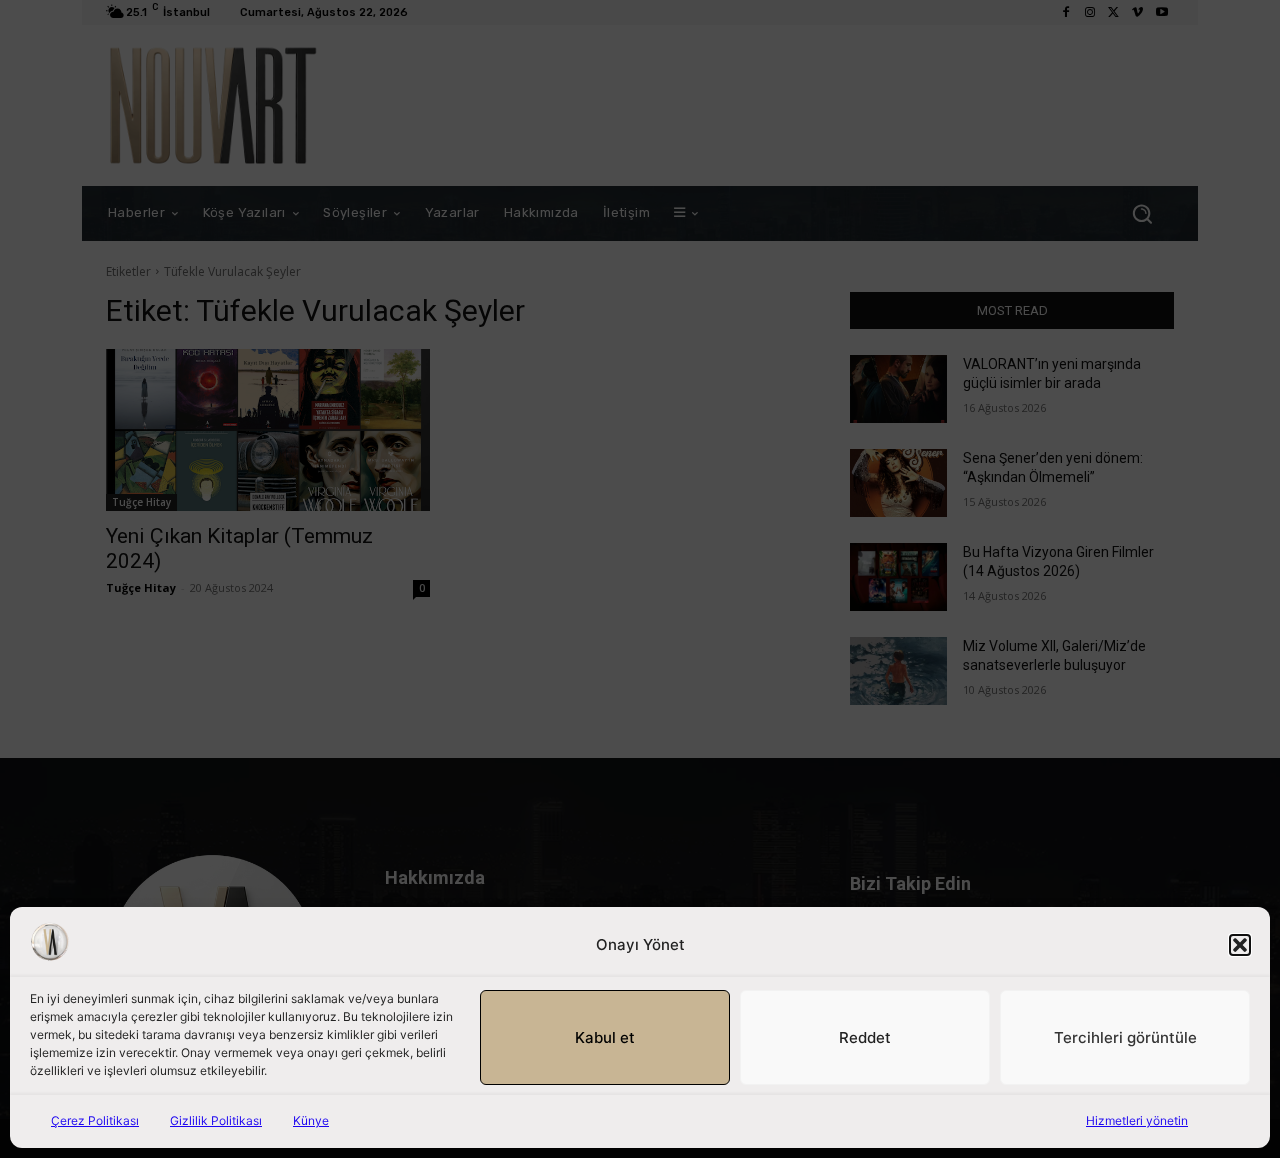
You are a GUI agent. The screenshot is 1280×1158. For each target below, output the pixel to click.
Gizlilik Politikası (216, 1120)
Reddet (865, 1037)
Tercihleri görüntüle (1125, 1037)
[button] (1240, 945)
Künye (311, 1120)
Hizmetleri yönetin (1137, 1120)
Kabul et (605, 1037)
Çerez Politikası (95, 1120)
